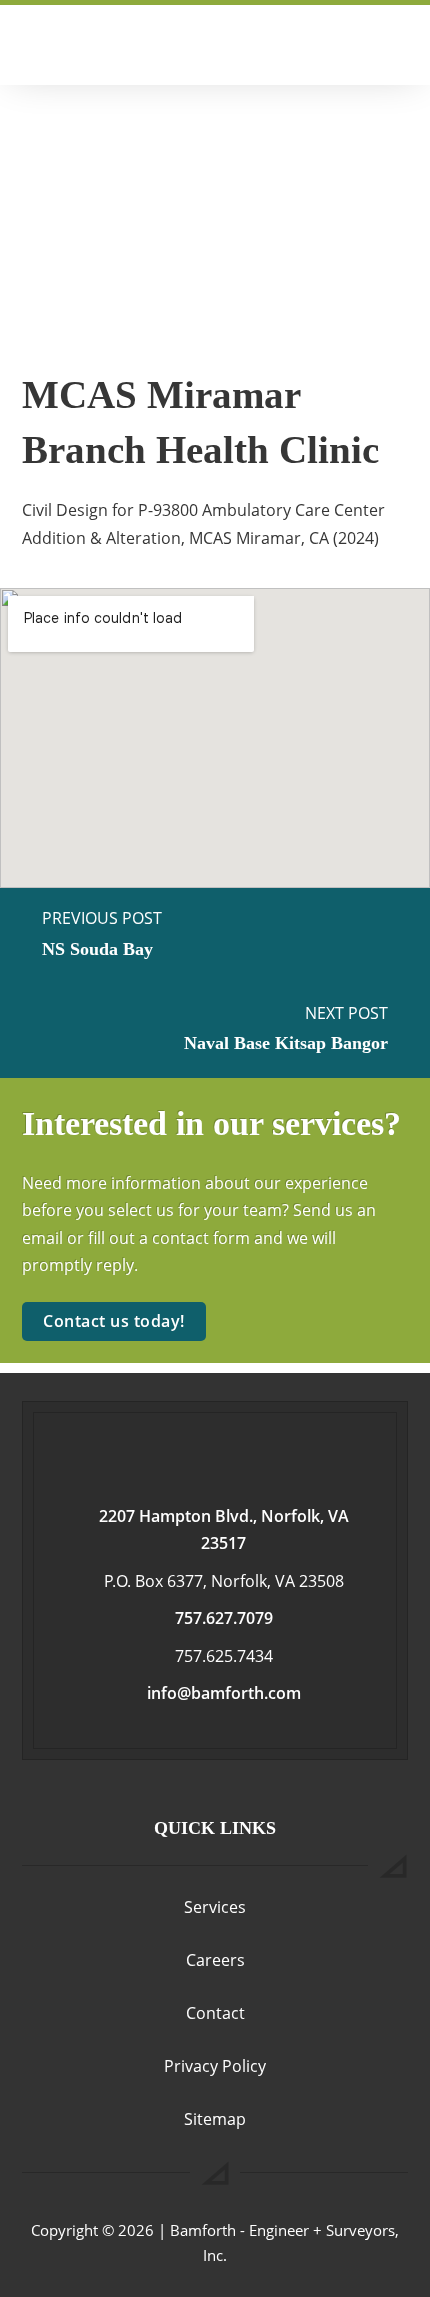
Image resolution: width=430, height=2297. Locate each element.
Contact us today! (114, 1321)
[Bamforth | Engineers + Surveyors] (144, 45)
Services (215, 1907)
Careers (215, 1960)
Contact (215, 2013)
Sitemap (215, 2119)
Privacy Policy (215, 2066)
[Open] (396, 45)
